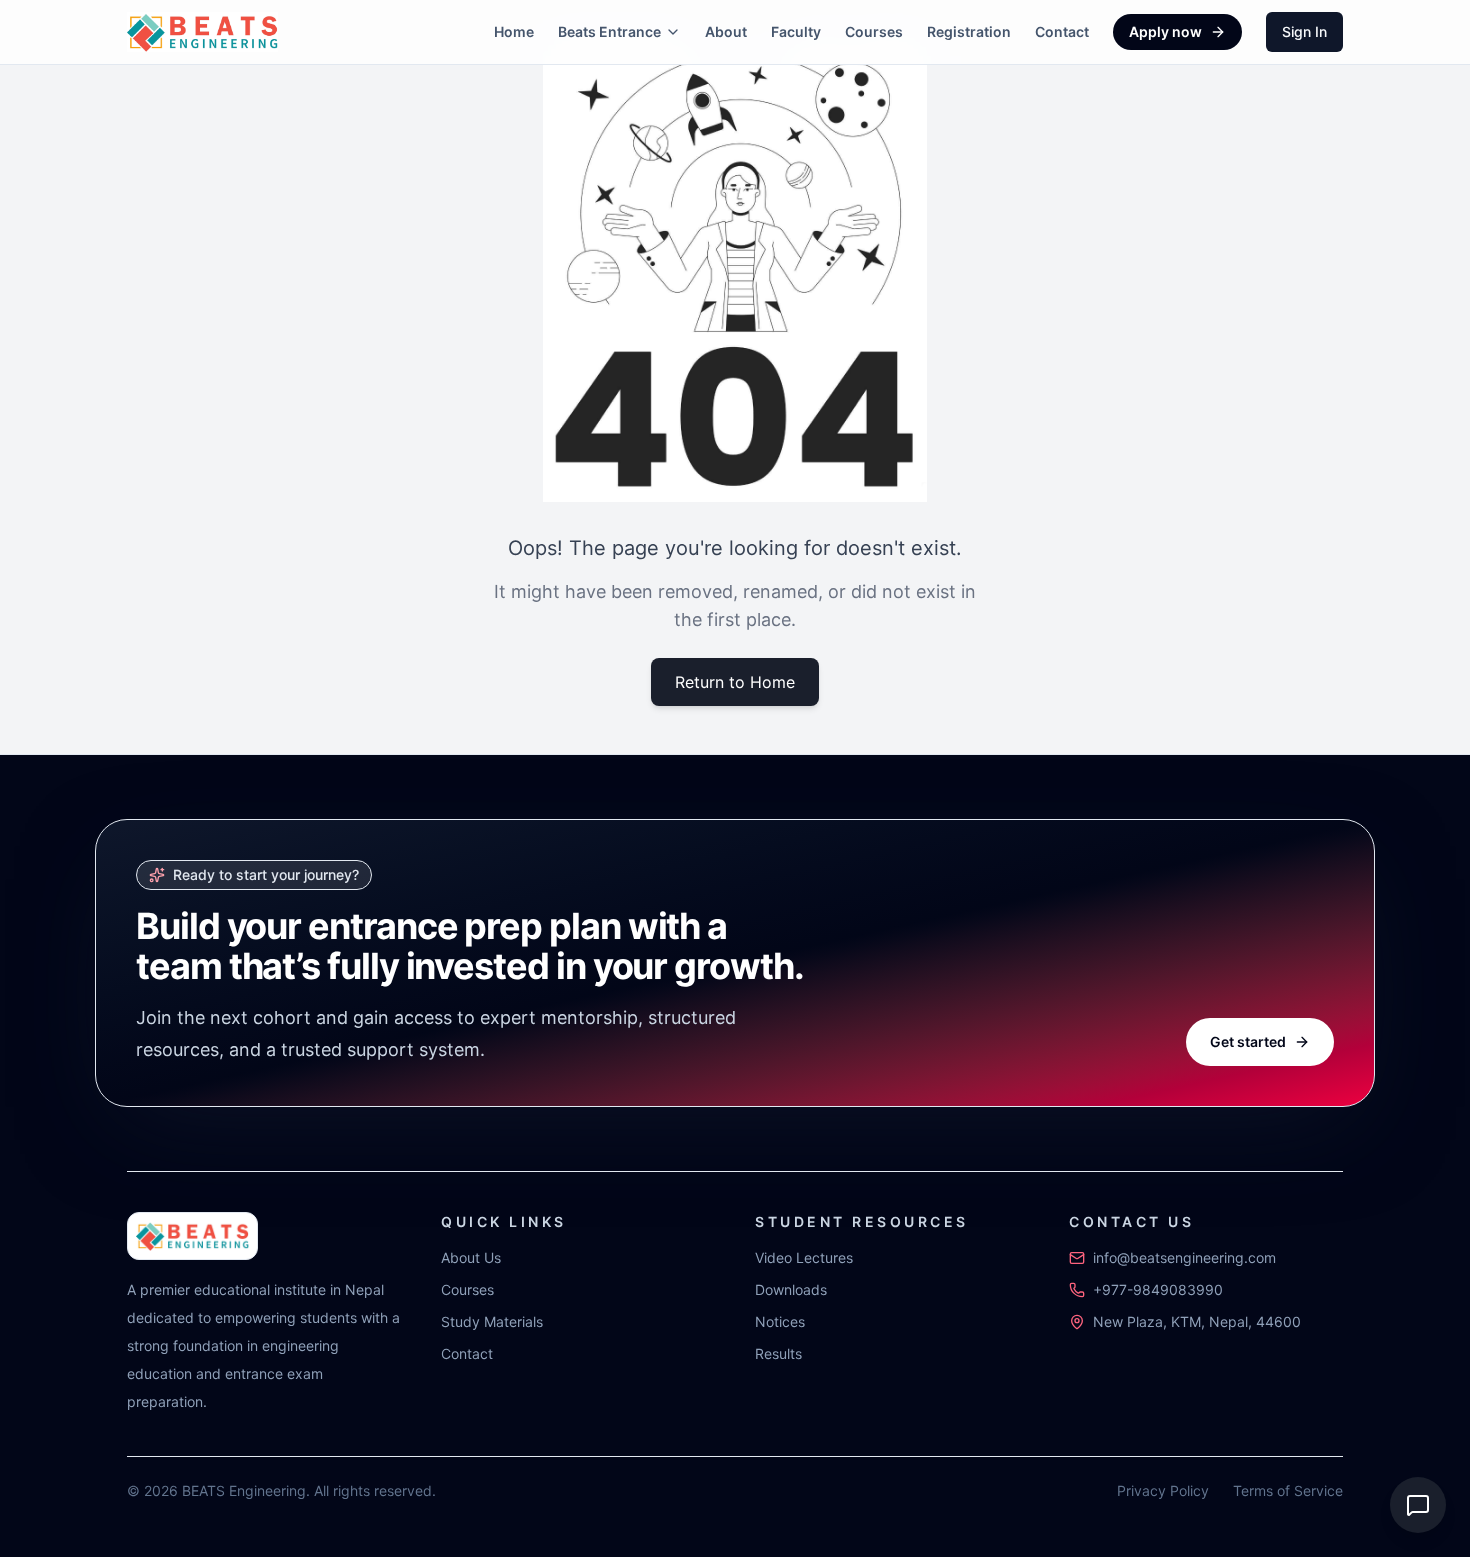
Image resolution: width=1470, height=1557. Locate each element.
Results (778, 1353)
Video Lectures (804, 1257)
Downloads (791, 1289)
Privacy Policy (1163, 1490)
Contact (1062, 31)
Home (514, 31)
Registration (969, 31)
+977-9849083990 (1158, 1289)
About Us (471, 1257)
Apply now (1165, 31)
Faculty (796, 31)
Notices (780, 1321)
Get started (1248, 1041)
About (726, 31)
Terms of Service (1288, 1490)
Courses (874, 31)
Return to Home (735, 682)
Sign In (1304, 31)
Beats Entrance (609, 31)
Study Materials (492, 1321)
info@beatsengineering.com (1184, 1257)
